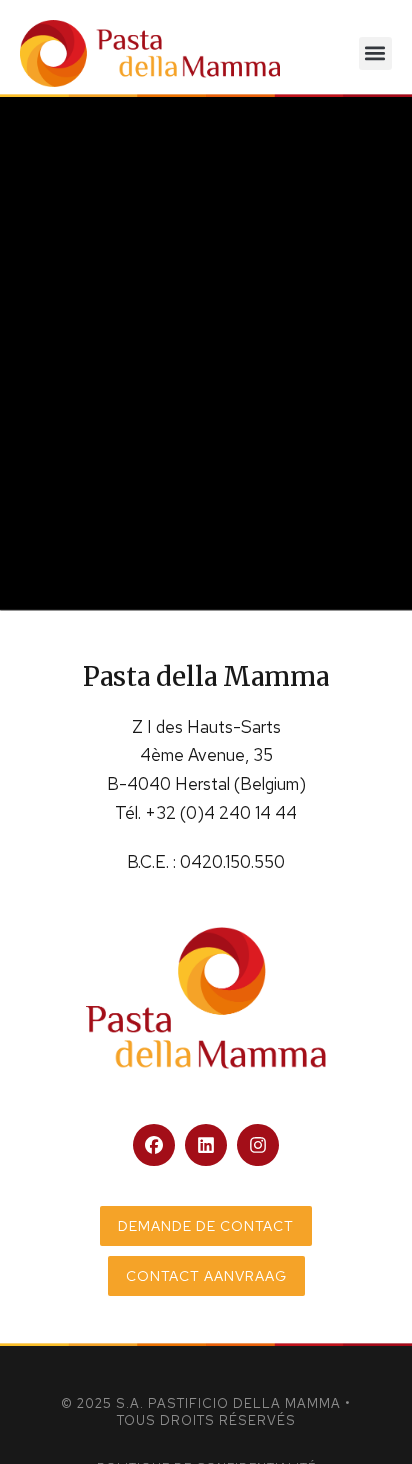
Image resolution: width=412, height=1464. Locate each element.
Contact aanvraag (206, 1276)
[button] (375, 53)
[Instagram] (258, 1145)
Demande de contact (206, 1226)
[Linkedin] (206, 1145)
